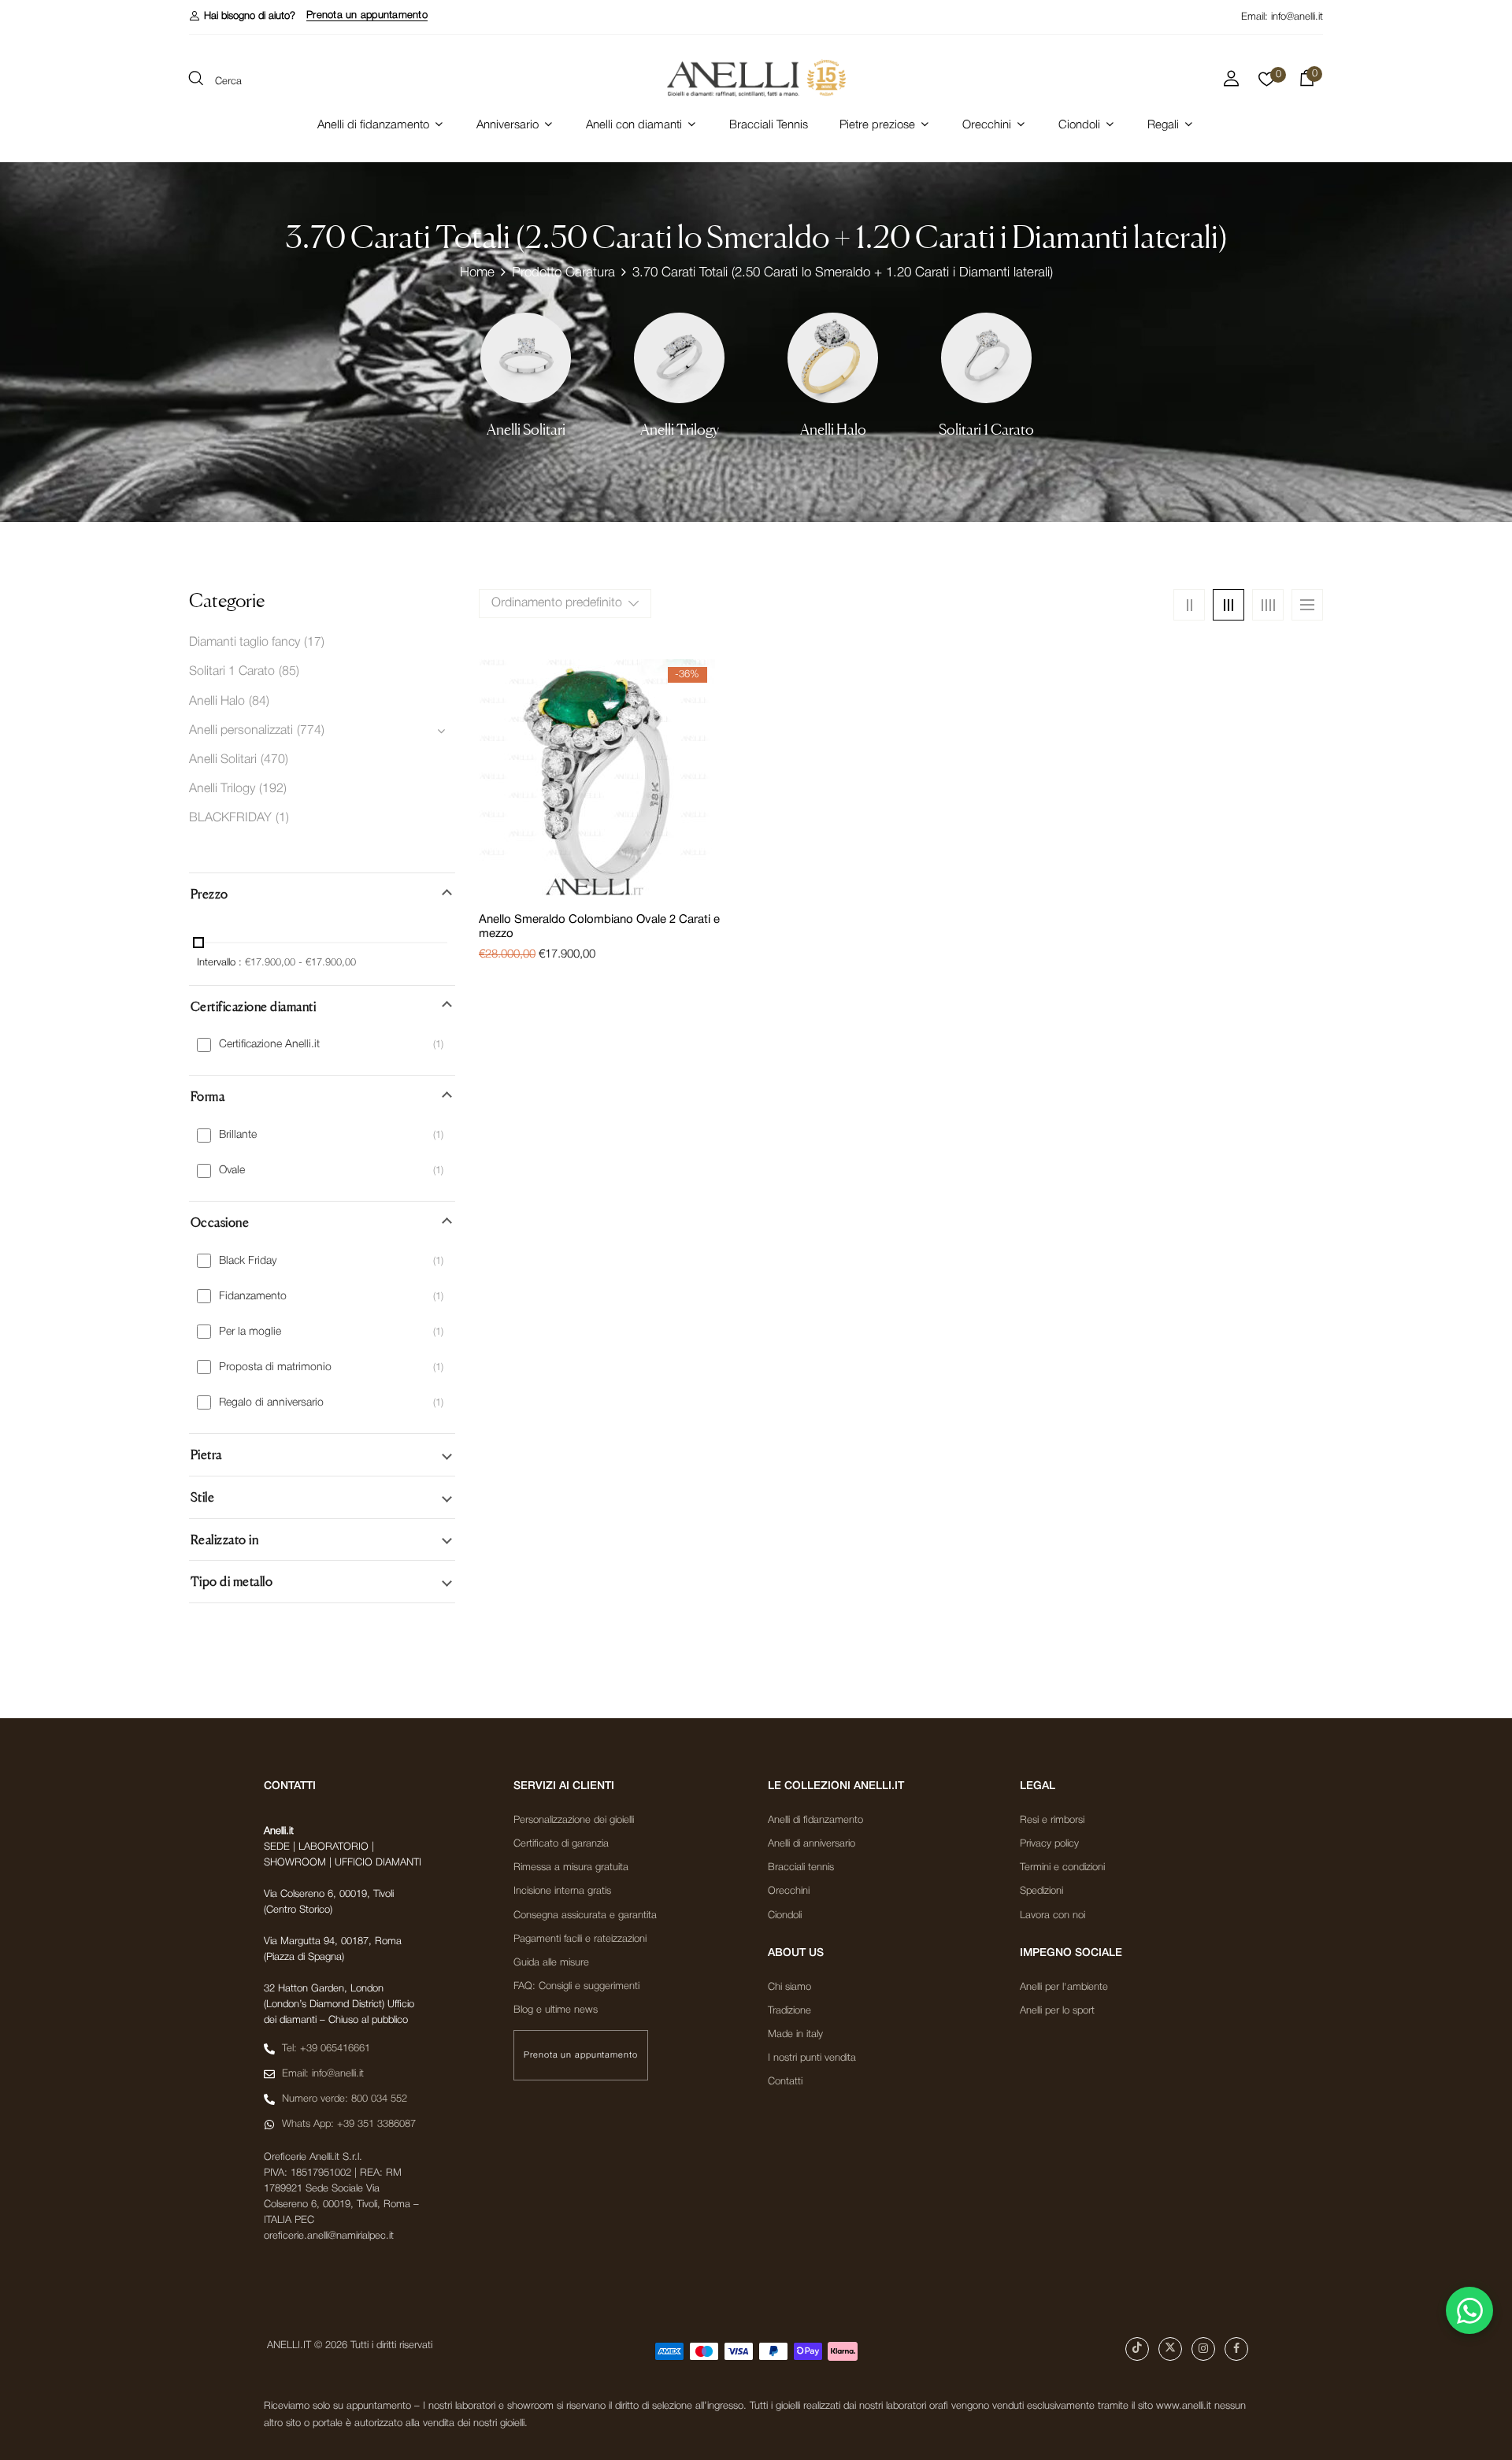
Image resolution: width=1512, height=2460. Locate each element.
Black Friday (248, 1261)
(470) (274, 760)
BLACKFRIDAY (230, 818)
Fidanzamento (253, 1297)
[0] (1267, 83)
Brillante (238, 1135)
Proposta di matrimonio (275, 1367)
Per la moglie (250, 1332)
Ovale (232, 1171)
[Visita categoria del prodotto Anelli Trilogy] (679, 358)
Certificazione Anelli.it (269, 1045)
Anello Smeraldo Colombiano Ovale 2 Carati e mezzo (599, 927)
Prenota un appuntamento (367, 15)
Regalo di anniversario (271, 1403)
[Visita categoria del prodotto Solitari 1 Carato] (986, 358)
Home (477, 273)
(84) (259, 702)
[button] (242, 16)
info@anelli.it (1297, 17)
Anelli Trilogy (680, 430)
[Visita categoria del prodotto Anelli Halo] (833, 358)
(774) (311, 731)
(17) (314, 643)
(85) (289, 672)
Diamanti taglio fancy (245, 643)
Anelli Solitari (526, 430)
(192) (273, 789)
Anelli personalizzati (241, 731)
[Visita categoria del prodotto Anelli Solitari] (526, 358)
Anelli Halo (833, 430)
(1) (282, 818)
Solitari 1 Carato (986, 430)
